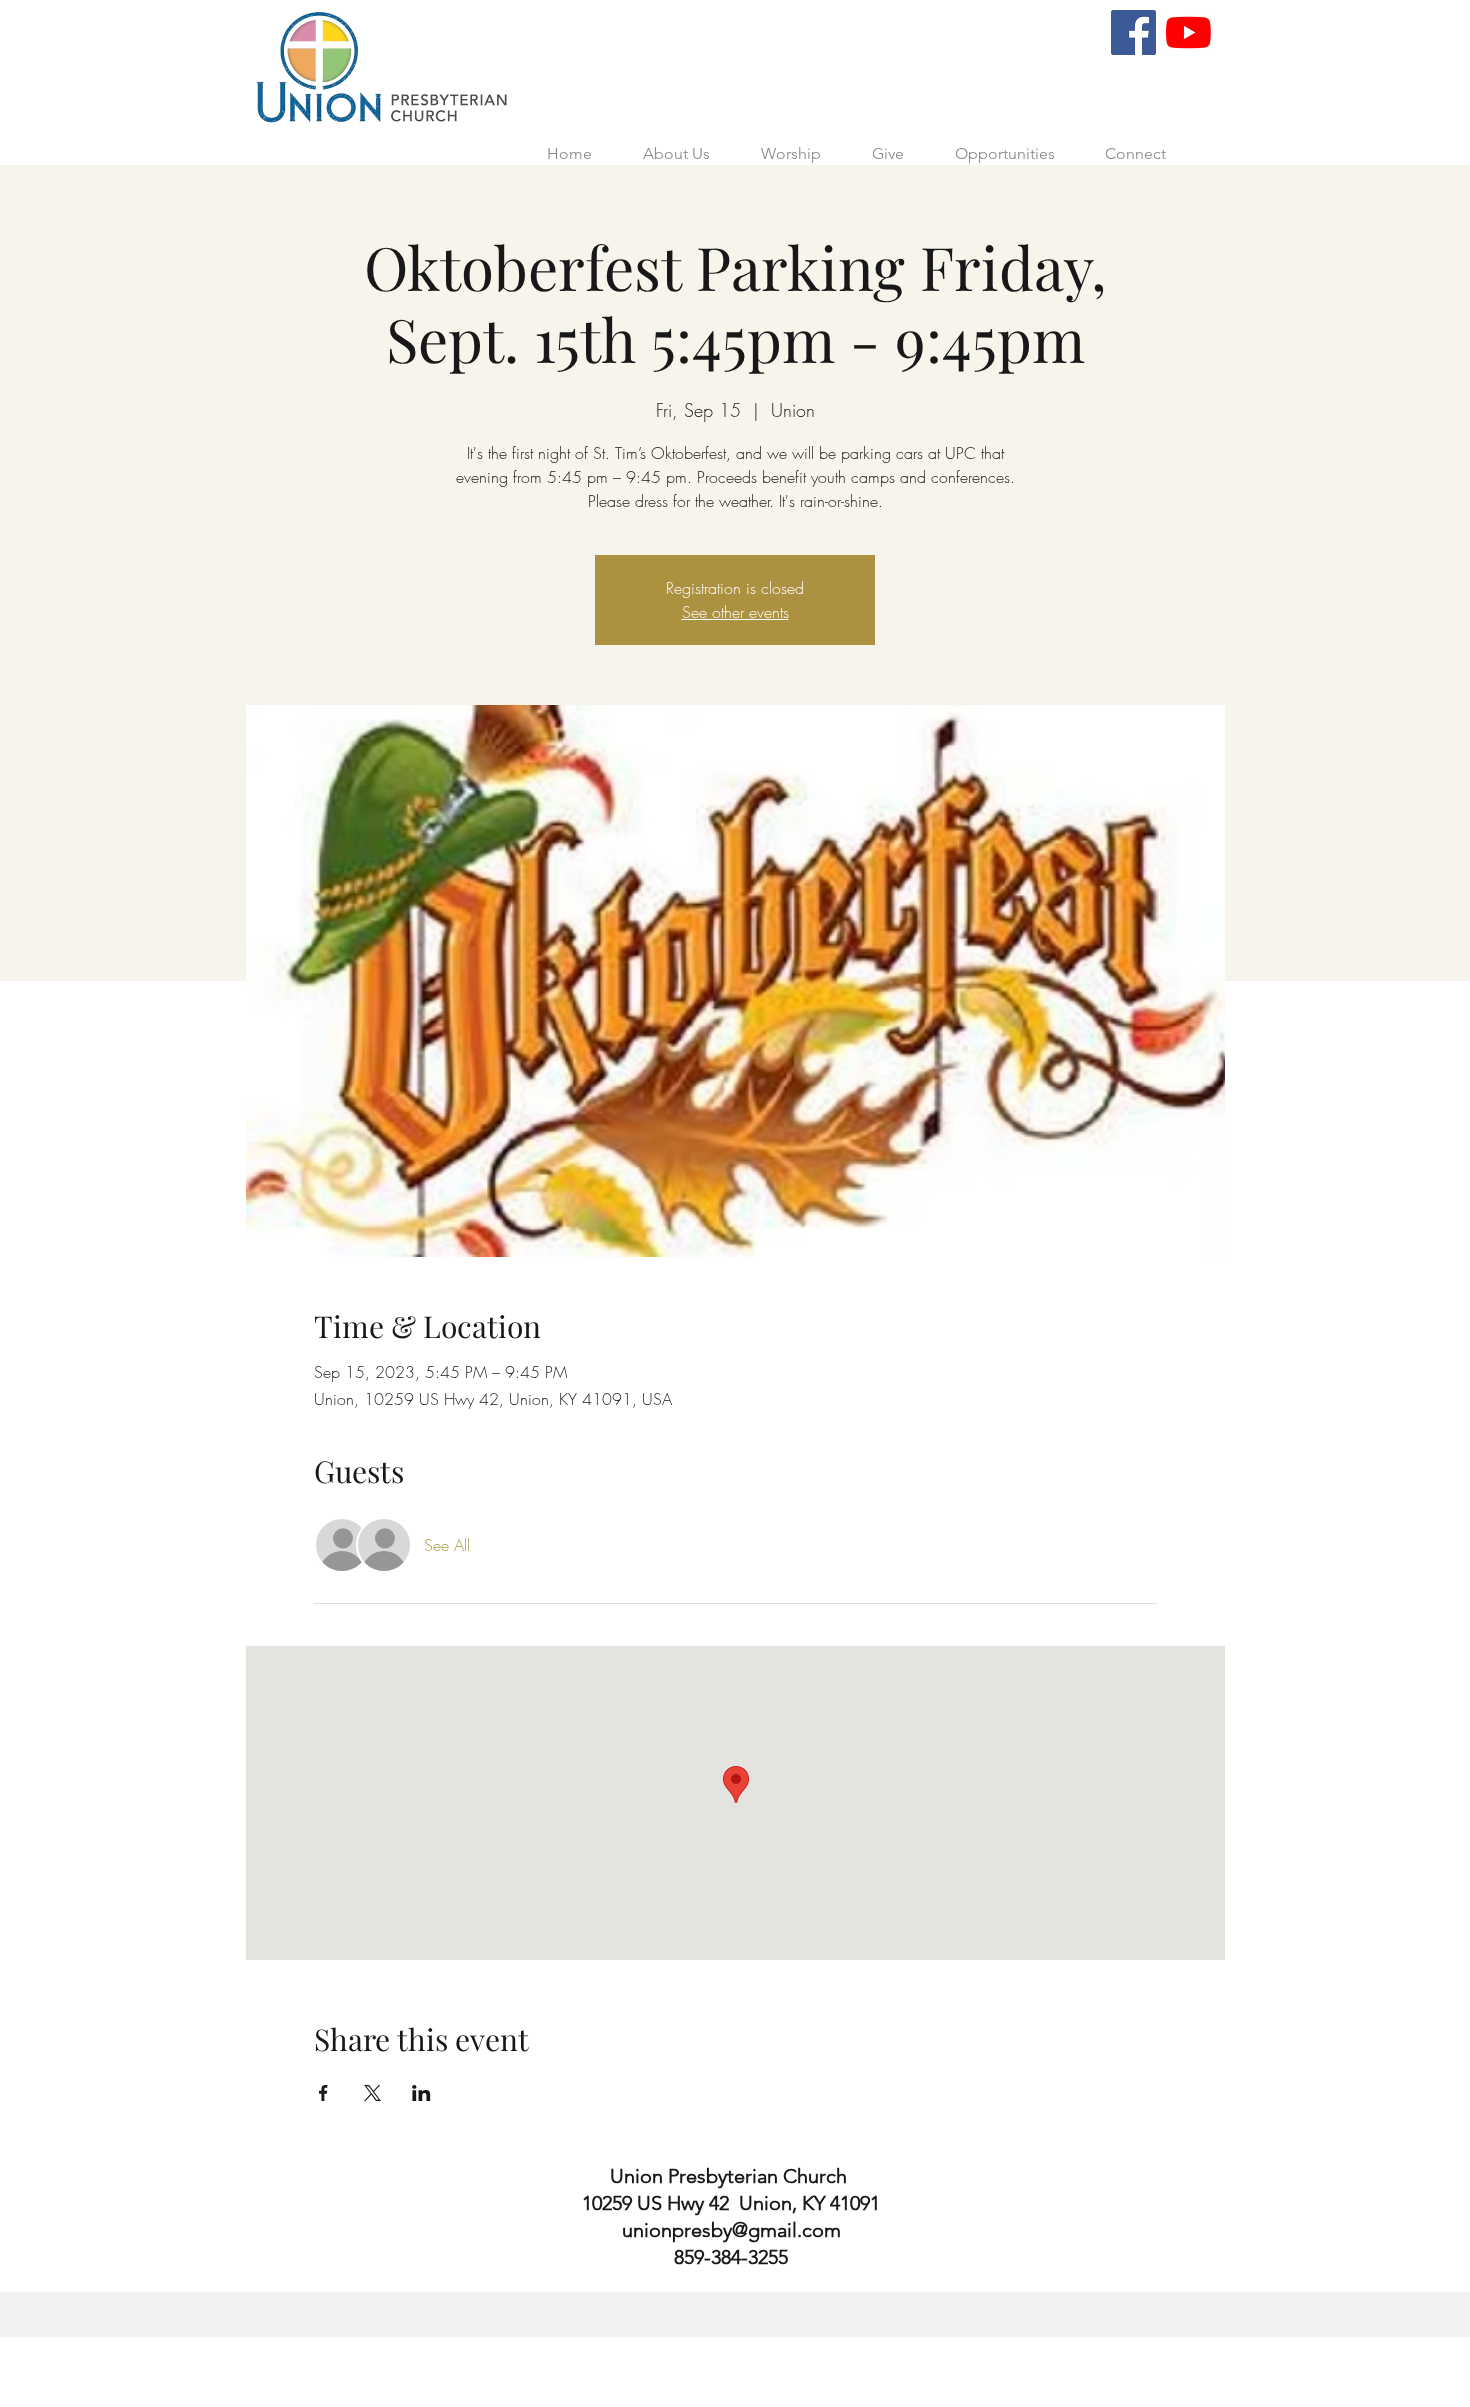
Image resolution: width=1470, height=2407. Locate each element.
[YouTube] (1188, 32)
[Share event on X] (372, 2093)
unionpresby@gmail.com (731, 2230)
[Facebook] (1133, 32)
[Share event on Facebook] (323, 2093)
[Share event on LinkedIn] (421, 2093)
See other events (735, 612)
